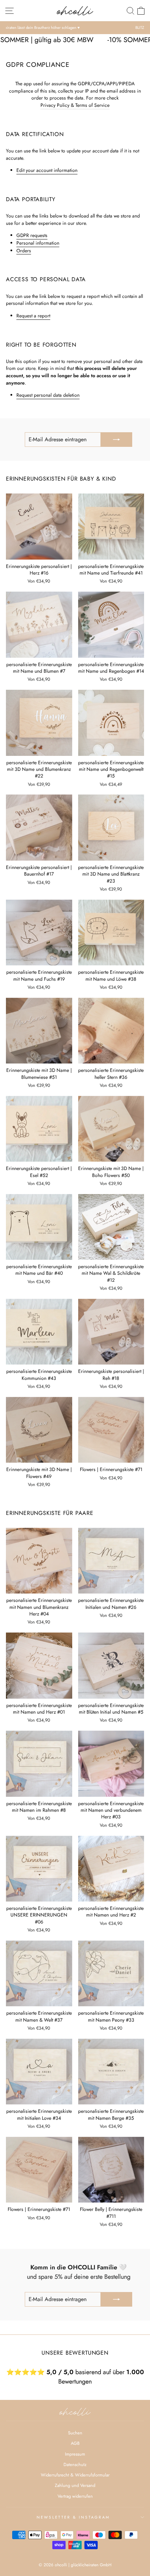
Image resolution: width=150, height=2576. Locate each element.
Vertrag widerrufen (75, 2496)
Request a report (33, 316)
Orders (24, 251)
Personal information (38, 243)
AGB (75, 2443)
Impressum (75, 2454)
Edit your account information (47, 170)
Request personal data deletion (48, 395)
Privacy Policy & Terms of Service (75, 105)
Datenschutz (75, 2464)
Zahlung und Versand (75, 2485)
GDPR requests (32, 235)
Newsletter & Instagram (73, 2517)
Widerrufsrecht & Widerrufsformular (75, 2475)
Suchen (75, 2433)
